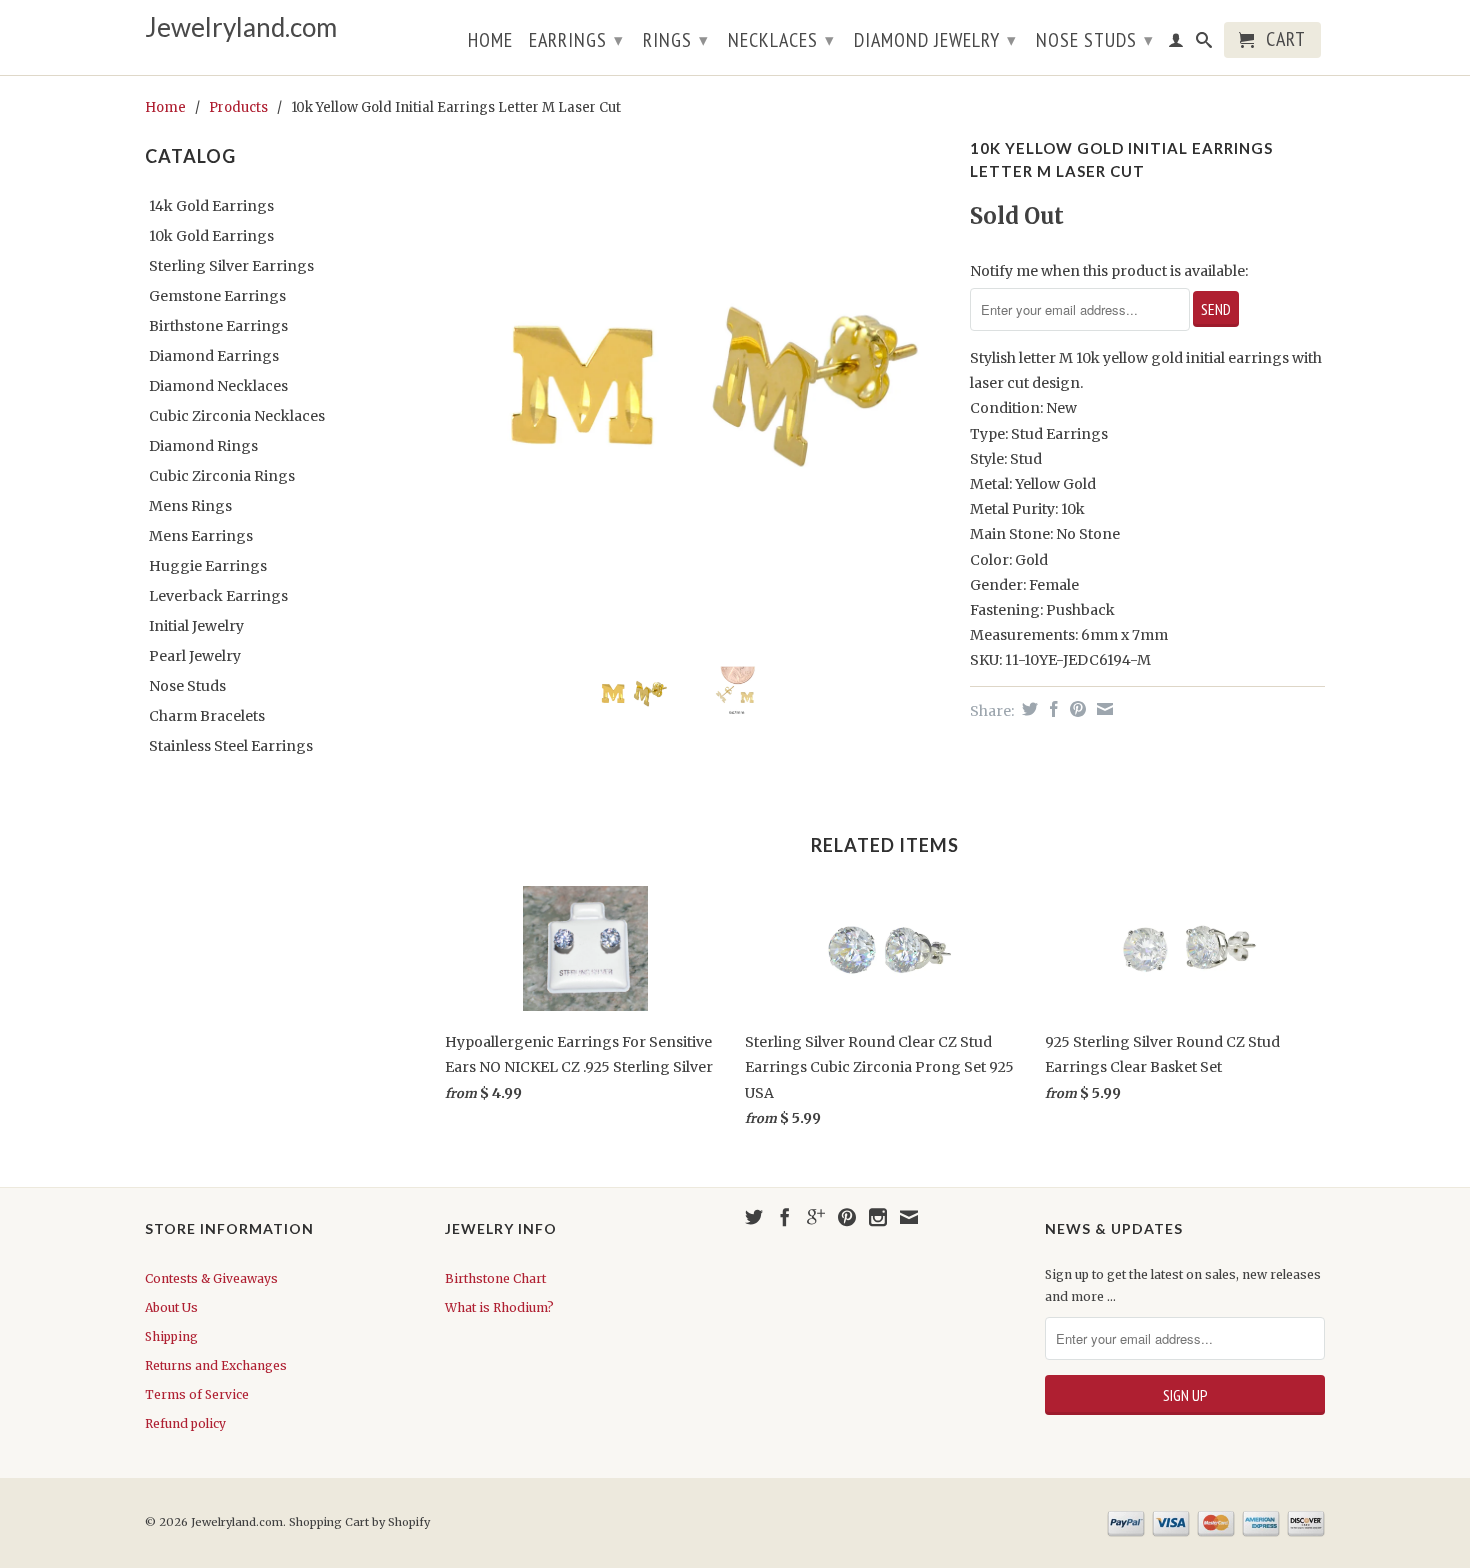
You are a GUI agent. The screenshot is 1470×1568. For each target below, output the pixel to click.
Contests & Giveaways (211, 1278)
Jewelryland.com (241, 27)
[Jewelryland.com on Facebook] (785, 1217)
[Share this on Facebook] (1051, 709)
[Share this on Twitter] (1027, 709)
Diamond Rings (203, 446)
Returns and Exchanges (216, 1365)
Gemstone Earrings (217, 296)
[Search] (1204, 44)
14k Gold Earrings (211, 206)
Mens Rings (190, 506)
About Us (171, 1307)
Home (490, 42)
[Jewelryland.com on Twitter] (754, 1217)
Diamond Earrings (214, 356)
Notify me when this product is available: (1109, 271)
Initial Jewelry (196, 626)
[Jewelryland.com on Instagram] (878, 1217)
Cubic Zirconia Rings (222, 476)
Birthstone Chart (495, 1278)
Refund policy (185, 1423)
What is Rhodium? (499, 1307)
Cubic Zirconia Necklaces (237, 416)
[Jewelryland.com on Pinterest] (847, 1217)
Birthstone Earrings (218, 326)
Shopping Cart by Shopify (359, 1522)
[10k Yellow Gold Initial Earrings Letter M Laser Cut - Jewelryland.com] (697, 385)
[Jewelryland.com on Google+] (816, 1217)
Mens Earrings (201, 536)
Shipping (171, 1336)
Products (238, 107)
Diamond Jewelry (935, 40)
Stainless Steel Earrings (231, 746)
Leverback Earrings (218, 596)
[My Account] (1176, 44)
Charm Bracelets (207, 716)
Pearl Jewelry (195, 656)
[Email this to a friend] (1102, 709)
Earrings (576, 40)
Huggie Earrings (208, 566)
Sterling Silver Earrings (231, 266)
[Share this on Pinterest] (1075, 709)
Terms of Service (197, 1394)
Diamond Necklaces (218, 386)
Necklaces (781, 40)
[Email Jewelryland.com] (909, 1217)
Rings (676, 40)
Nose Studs (1095, 40)
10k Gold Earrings (211, 236)
